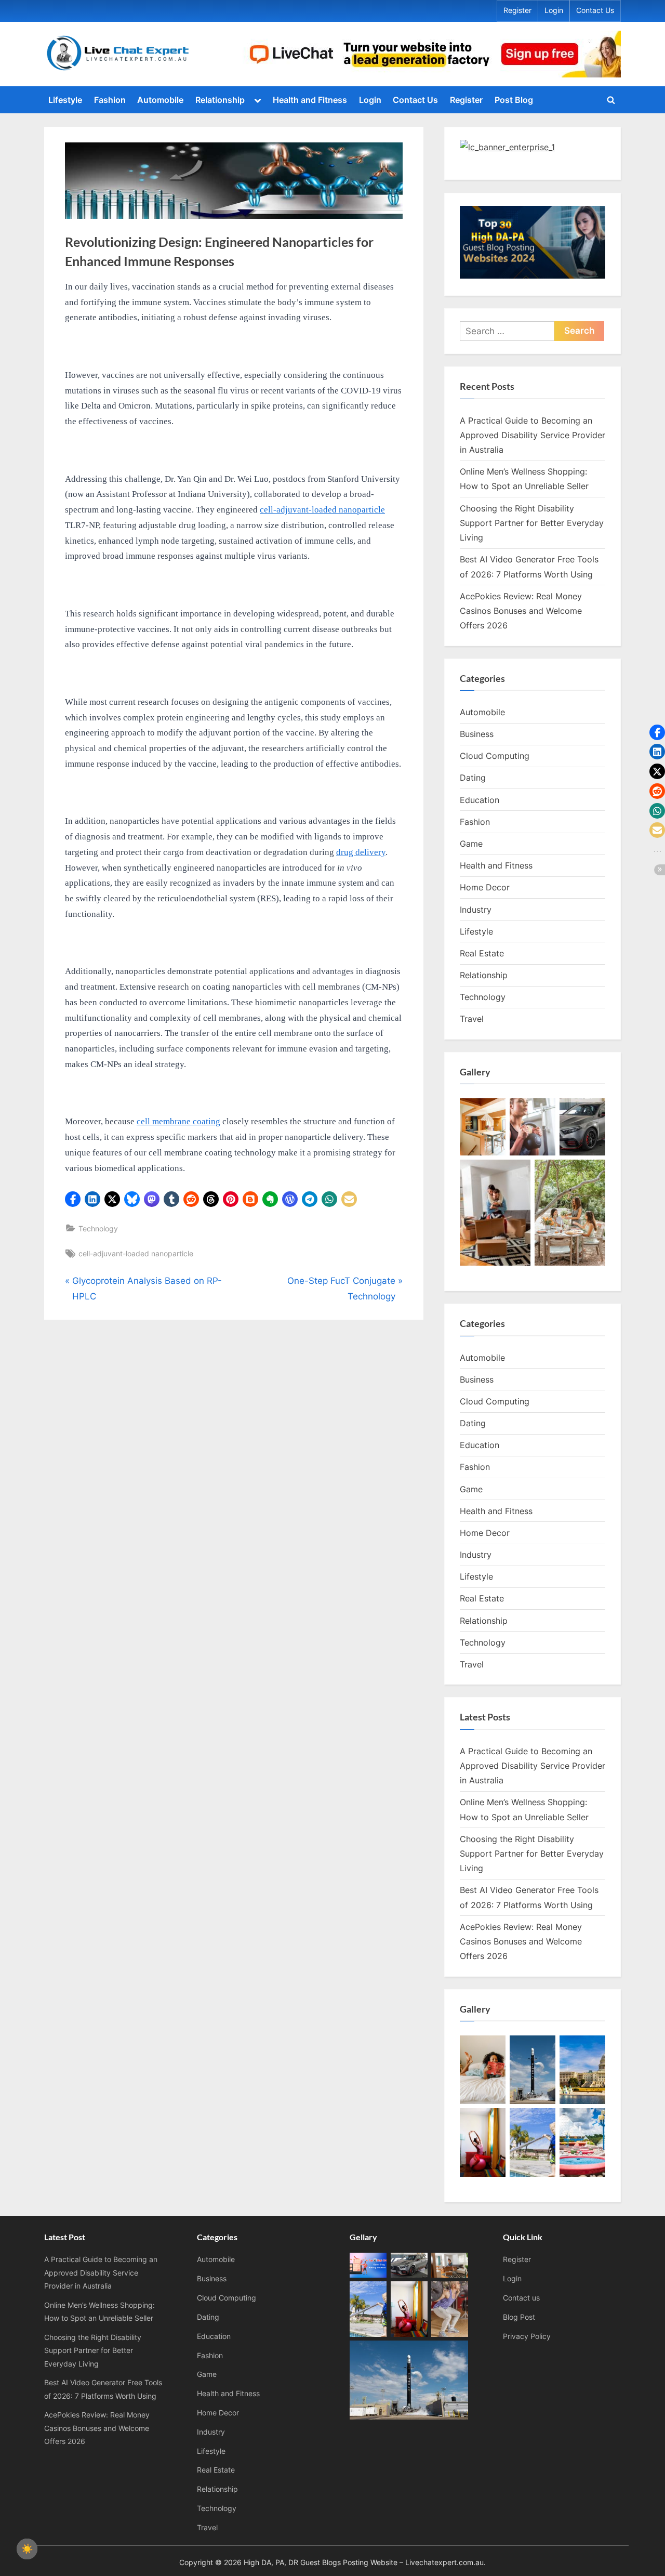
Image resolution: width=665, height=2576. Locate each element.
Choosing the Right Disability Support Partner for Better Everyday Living (532, 523)
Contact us (521, 2298)
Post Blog (514, 100)
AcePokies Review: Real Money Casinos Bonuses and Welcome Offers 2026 (521, 611)
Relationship (220, 100)
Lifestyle (65, 100)
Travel (472, 1019)
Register (517, 10)
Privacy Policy (527, 2336)
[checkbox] (27, 2549)
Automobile (160, 100)
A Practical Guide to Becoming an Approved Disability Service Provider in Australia (533, 435)
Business (477, 734)
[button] (73, 1199)
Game (471, 844)
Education (480, 800)
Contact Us (595, 10)
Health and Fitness (310, 100)
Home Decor (485, 887)
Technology (98, 1228)
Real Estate (482, 953)
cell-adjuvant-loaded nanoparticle (136, 1253)
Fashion (110, 100)
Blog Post (519, 2317)
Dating (473, 778)
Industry (476, 910)
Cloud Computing (495, 756)
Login (554, 10)
